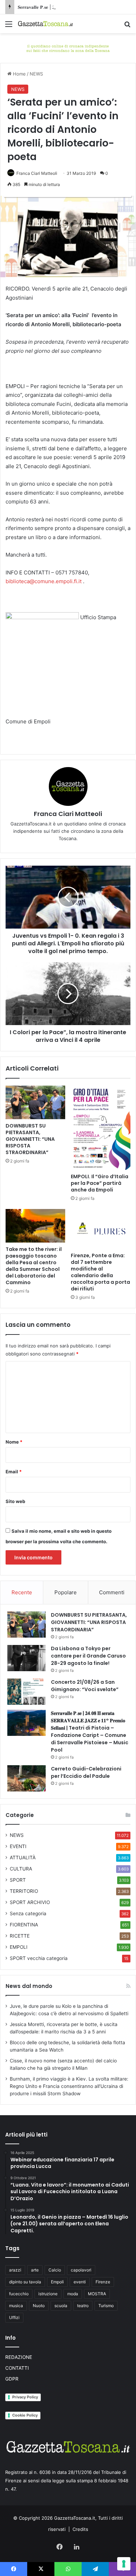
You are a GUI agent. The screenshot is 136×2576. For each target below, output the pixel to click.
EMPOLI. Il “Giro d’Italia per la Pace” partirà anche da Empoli (100, 1183)
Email (14, 1472)
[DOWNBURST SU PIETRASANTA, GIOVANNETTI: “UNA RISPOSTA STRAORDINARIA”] (35, 1102)
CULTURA (21, 1869)
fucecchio (19, 2294)
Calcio (55, 2270)
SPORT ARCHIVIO (30, 1902)
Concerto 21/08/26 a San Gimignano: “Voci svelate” (85, 1686)
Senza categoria (28, 1913)
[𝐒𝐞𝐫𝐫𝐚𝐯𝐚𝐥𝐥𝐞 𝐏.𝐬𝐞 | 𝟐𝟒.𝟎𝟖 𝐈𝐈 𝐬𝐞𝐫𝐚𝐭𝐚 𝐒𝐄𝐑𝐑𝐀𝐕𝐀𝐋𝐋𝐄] (27, 1723)
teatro (83, 2306)
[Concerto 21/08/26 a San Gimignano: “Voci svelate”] (27, 1692)
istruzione (48, 2294)
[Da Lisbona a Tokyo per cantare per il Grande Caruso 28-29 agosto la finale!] (27, 1658)
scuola (61, 2306)
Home (19, 74)
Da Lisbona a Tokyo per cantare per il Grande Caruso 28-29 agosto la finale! (88, 1656)
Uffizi (14, 2317)
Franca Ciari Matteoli (37, 173)
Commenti (112, 1592)
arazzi (15, 2270)
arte (35, 2270)
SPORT (18, 1880)
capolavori (81, 2270)
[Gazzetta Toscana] (68, 48)
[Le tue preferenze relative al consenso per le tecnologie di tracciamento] (124, 2564)
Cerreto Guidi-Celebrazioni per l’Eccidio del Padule (86, 1772)
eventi (80, 2282)
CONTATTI (17, 2368)
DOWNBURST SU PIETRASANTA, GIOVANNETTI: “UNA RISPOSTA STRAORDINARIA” (30, 1139)
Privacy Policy (25, 2397)
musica (16, 2306)
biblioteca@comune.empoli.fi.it (44, 581)
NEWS (36, 74)
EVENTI (18, 1846)
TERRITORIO (24, 1891)
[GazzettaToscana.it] (45, 24)
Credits (80, 2529)
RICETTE (20, 1936)
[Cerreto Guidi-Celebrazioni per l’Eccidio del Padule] (27, 1778)
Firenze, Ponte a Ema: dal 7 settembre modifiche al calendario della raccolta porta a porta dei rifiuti (100, 1272)
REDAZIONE (19, 2357)
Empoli (57, 2282)
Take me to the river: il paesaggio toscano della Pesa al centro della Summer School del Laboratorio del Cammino (34, 1266)
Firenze (103, 2282)
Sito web (15, 1501)
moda (73, 2294)
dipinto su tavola (25, 2282)
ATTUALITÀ (23, 1858)
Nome (14, 1442)
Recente (22, 1592)
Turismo (106, 2306)
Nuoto (39, 2306)
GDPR (12, 2379)
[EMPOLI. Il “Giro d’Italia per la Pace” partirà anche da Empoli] (101, 1128)
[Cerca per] (127, 26)
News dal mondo (29, 1986)
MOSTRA (97, 2294)
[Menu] (9, 26)
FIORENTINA (24, 1925)
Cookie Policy (25, 2415)
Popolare (66, 1592)
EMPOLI (19, 1947)
